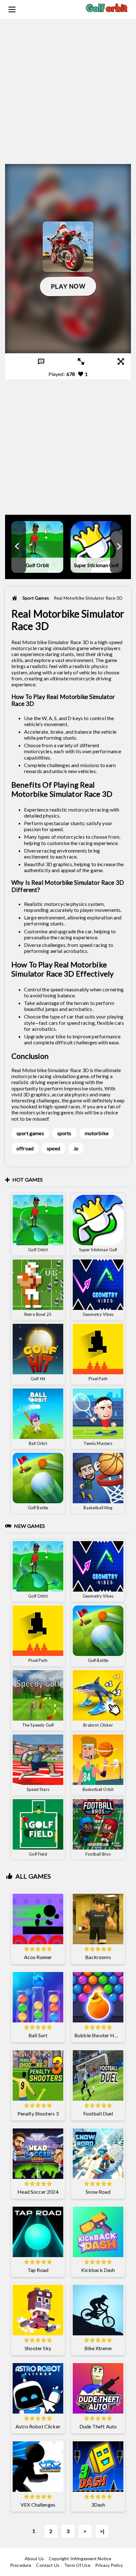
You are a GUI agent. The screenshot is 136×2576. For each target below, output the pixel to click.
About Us (34, 2558)
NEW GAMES (29, 1526)
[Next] (119, 547)
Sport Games (36, 598)
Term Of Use (77, 2565)
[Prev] (17, 547)
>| (102, 2531)
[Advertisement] (68, 87)
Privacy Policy (109, 2565)
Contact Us (48, 2565)
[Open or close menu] (12, 9)
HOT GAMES (28, 1179)
